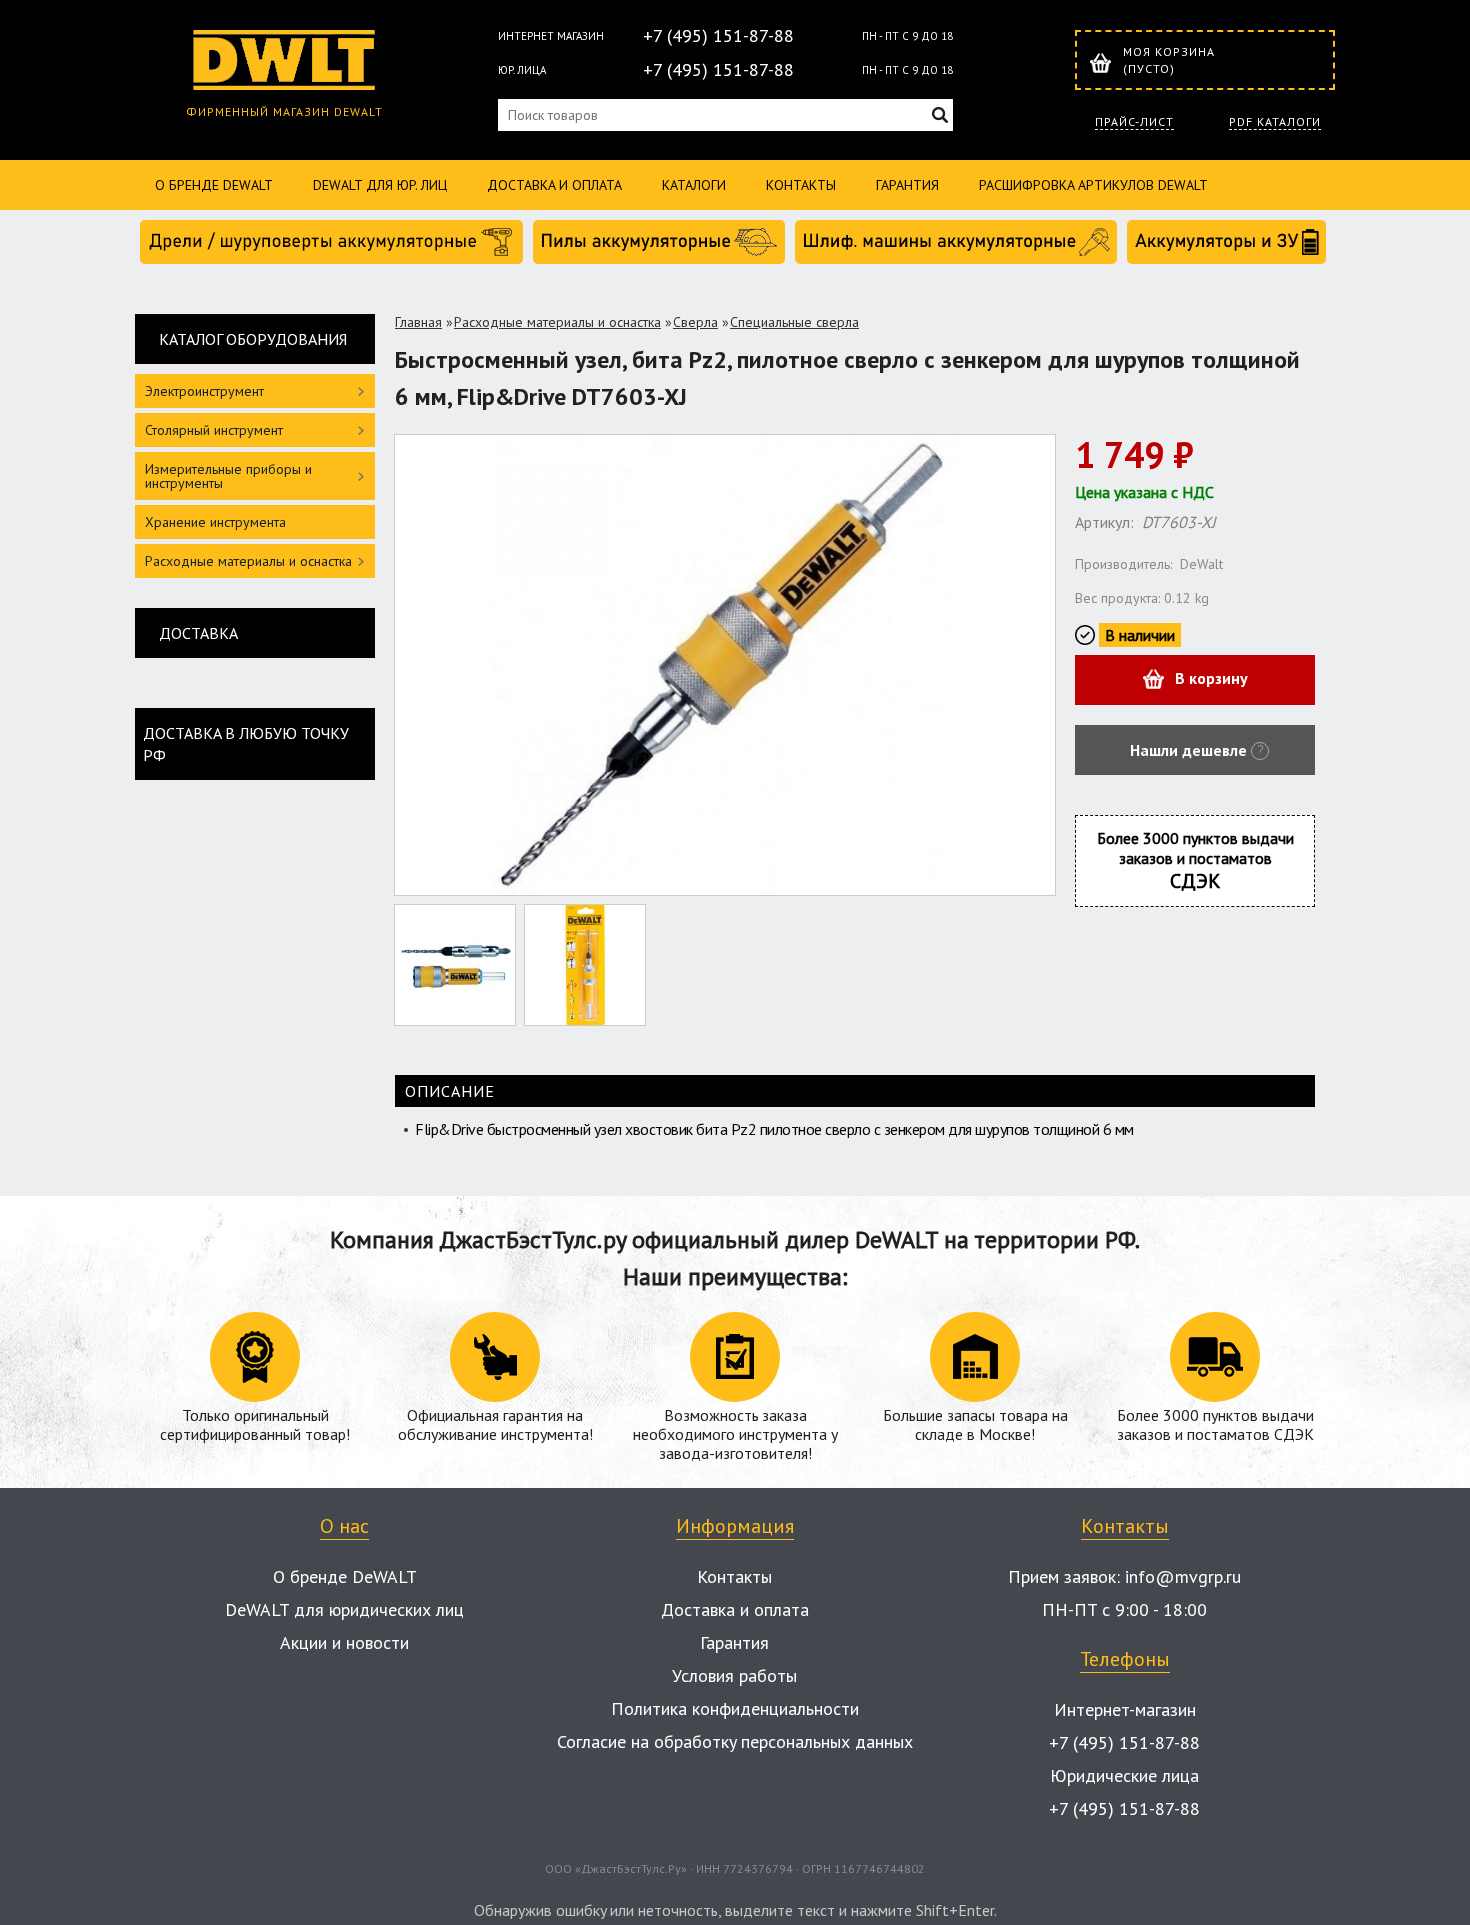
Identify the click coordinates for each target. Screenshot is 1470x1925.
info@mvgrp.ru (1183, 1576)
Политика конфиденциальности (735, 1708)
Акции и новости (344, 1642)
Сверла (695, 322)
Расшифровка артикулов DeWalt (1093, 185)
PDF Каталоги (1275, 122)
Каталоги (694, 185)
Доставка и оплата (554, 185)
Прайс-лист (1134, 122)
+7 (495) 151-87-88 (718, 35)
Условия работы (734, 1675)
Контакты (801, 185)
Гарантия (907, 185)
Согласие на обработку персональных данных (735, 1741)
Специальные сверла (794, 322)
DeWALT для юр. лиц (380, 185)
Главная (418, 322)
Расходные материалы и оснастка (557, 322)
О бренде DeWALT (214, 185)
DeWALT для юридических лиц (344, 1609)
